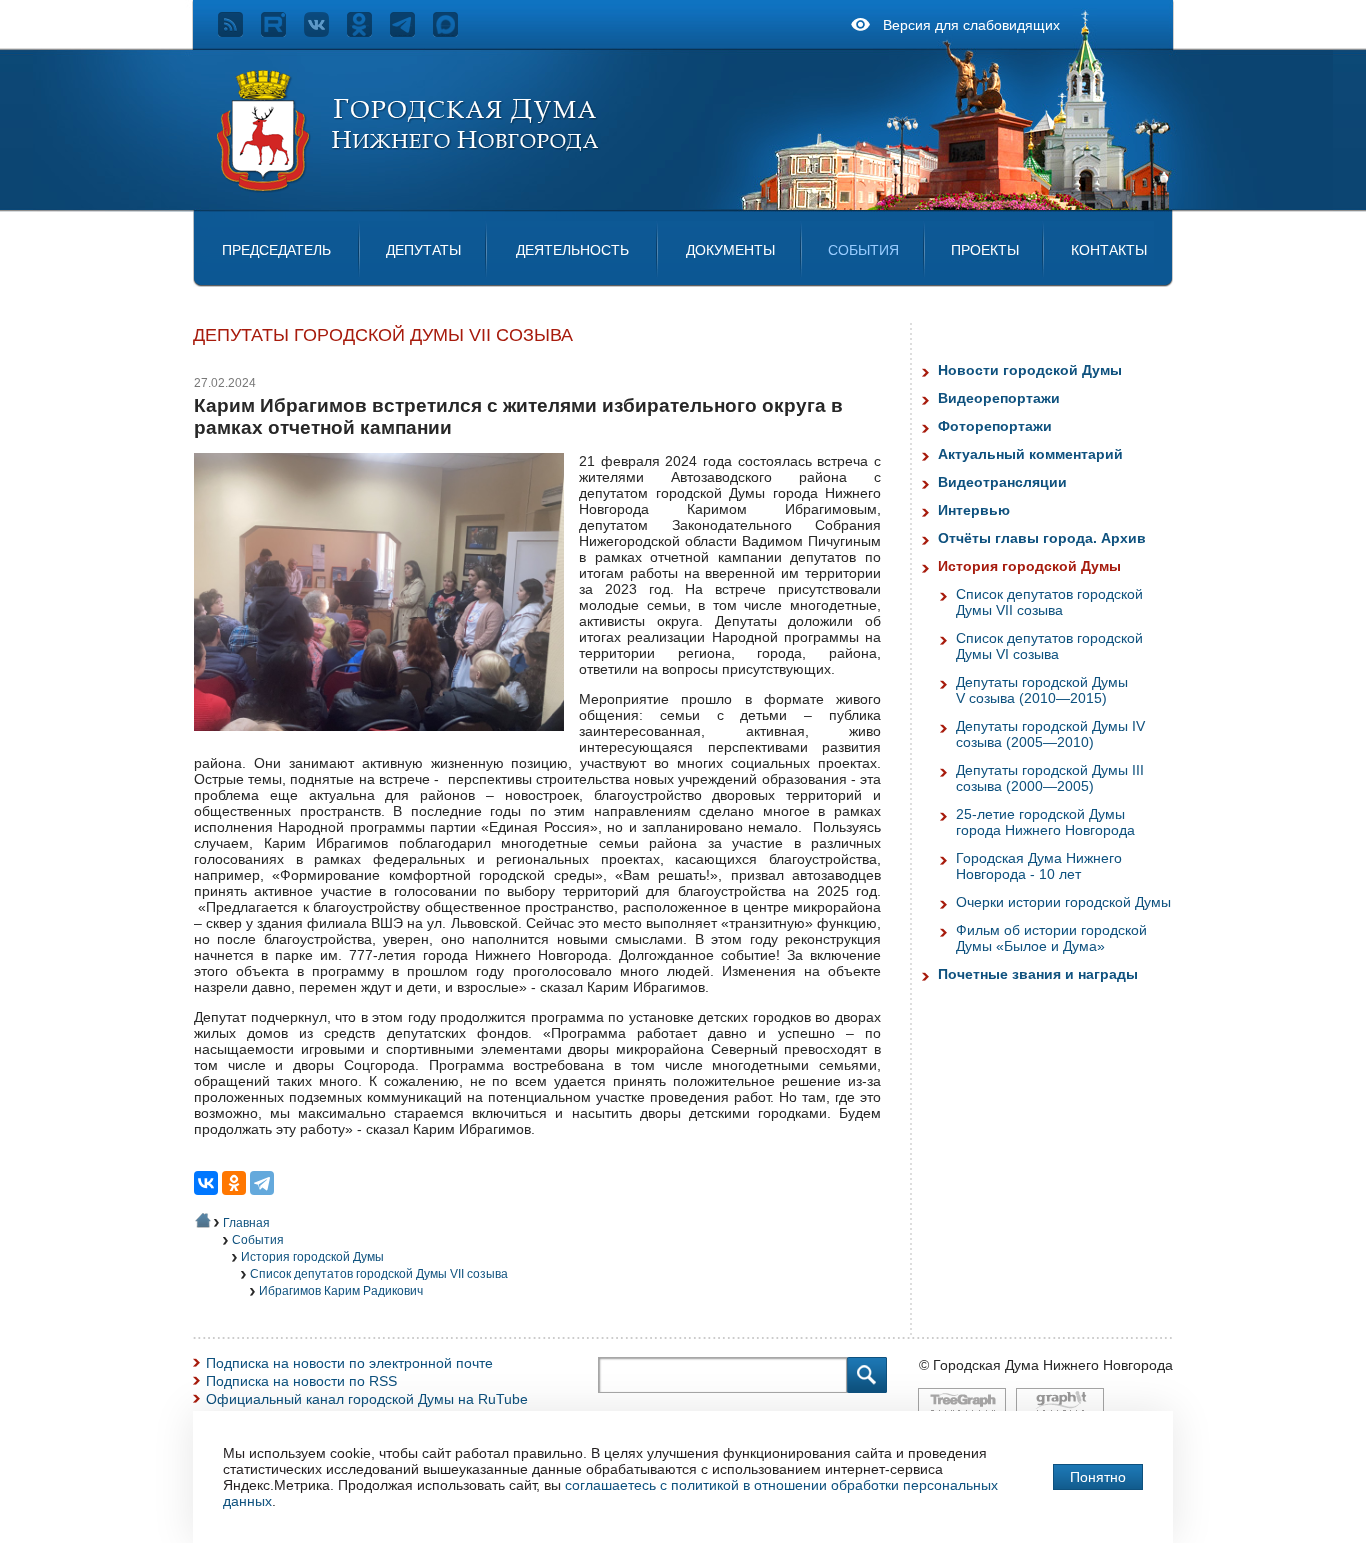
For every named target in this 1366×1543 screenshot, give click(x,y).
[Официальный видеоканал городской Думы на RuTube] (282, 32)
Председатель (276, 250)
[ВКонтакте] (206, 1183)
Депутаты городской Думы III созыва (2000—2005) (1050, 778)
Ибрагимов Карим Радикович (341, 1291)
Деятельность (572, 250)
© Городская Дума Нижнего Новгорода (1046, 1365)
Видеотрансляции (1002, 482)
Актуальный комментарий (1030, 454)
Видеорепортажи (999, 398)
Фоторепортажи (995, 426)
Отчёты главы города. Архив (1042, 538)
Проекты (985, 250)
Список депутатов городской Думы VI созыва (1049, 646)
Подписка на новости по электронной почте (349, 1363)
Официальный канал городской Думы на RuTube (367, 1399)
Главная (246, 1223)
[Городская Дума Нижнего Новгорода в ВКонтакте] (325, 32)
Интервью (974, 510)
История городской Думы (312, 1257)
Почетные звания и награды (1038, 974)
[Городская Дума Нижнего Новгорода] (409, 188)
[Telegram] (262, 1183)
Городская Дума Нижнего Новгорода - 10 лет (1039, 866)
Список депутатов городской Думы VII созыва (379, 1274)
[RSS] (239, 32)
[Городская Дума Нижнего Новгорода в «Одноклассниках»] (368, 32)
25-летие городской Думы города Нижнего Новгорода (1045, 822)
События (863, 250)
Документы (730, 250)
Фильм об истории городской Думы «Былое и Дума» (1051, 938)
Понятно (1098, 1477)
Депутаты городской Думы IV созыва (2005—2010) (1050, 734)
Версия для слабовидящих (971, 25)
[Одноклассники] (234, 1183)
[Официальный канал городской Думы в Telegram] (411, 32)
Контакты (1109, 250)
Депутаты (423, 250)
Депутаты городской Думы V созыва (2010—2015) (1042, 690)
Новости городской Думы (1030, 370)
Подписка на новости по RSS (301, 1381)
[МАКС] (454, 32)
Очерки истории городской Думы (1063, 902)
